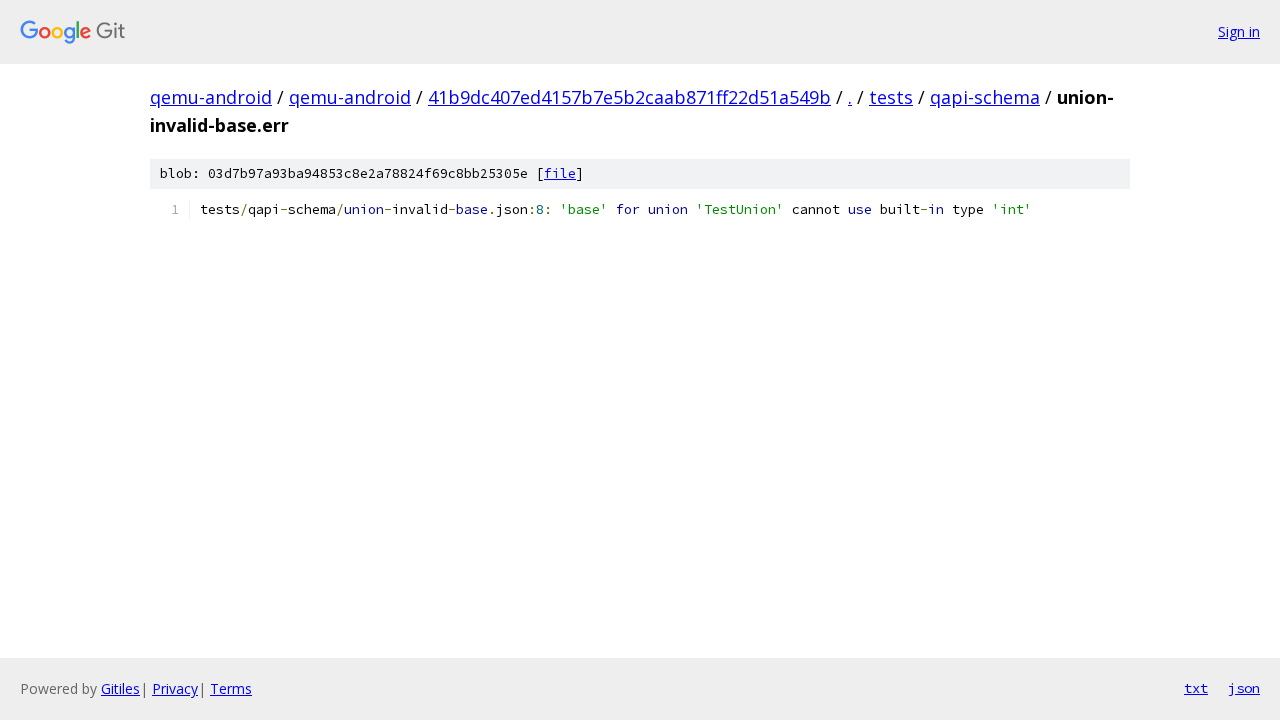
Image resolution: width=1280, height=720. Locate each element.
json (1244, 688)
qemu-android (211, 97)
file (560, 173)
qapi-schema (985, 97)
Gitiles (120, 688)
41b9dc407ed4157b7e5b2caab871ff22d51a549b (629, 97)
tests (891, 97)
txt (1196, 688)
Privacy (175, 688)
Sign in (1239, 31)
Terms (231, 688)
